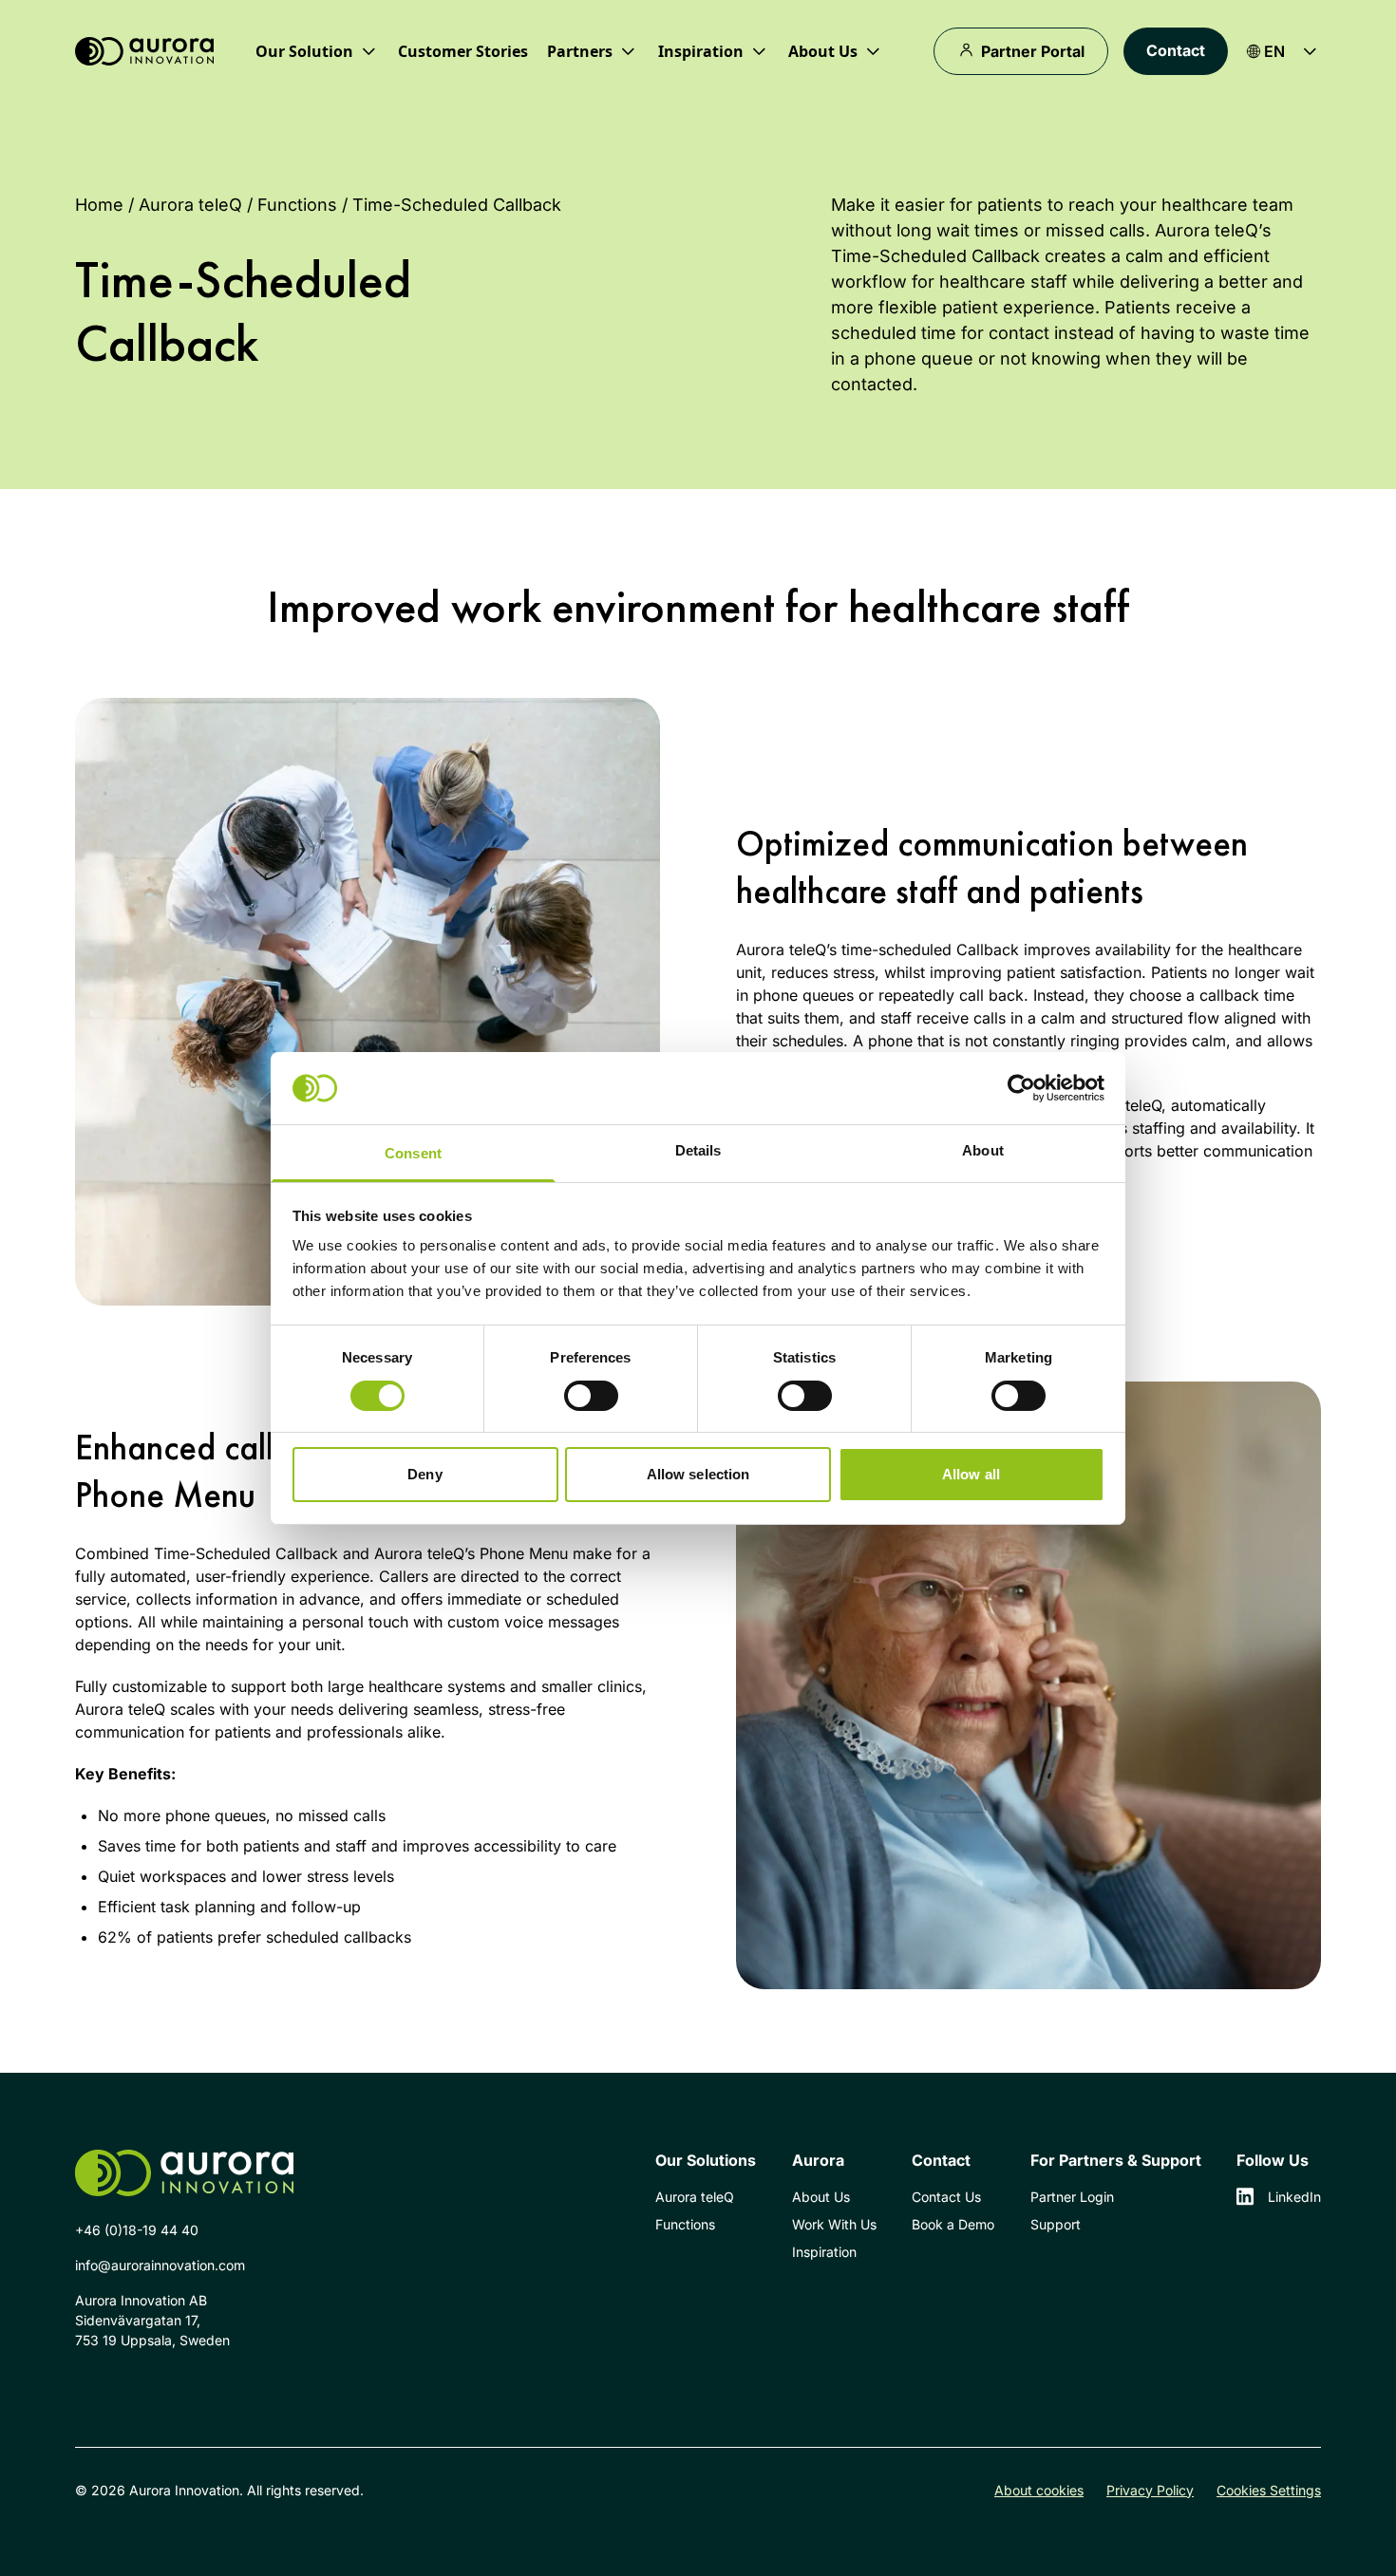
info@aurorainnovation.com (160, 2265)
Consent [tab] (413, 1153)
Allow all (971, 1474)
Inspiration (824, 2252)
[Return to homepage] (144, 52)
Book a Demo (953, 2224)
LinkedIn (1294, 2197)
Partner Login (1072, 2197)
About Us (821, 2197)
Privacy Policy (1150, 2490)
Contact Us (946, 2197)
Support (1056, 2224)
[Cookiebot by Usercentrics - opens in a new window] (1021, 1088)
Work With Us (834, 2224)
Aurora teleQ (190, 205)
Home (99, 205)
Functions (297, 205)
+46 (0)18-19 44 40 (137, 2230)
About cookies (1039, 2490)
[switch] (591, 1396)
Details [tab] (698, 1150)
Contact (1176, 50)
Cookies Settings (1269, 2490)
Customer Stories (463, 51)
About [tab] (983, 1150)
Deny (424, 1474)
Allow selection (698, 1474)
